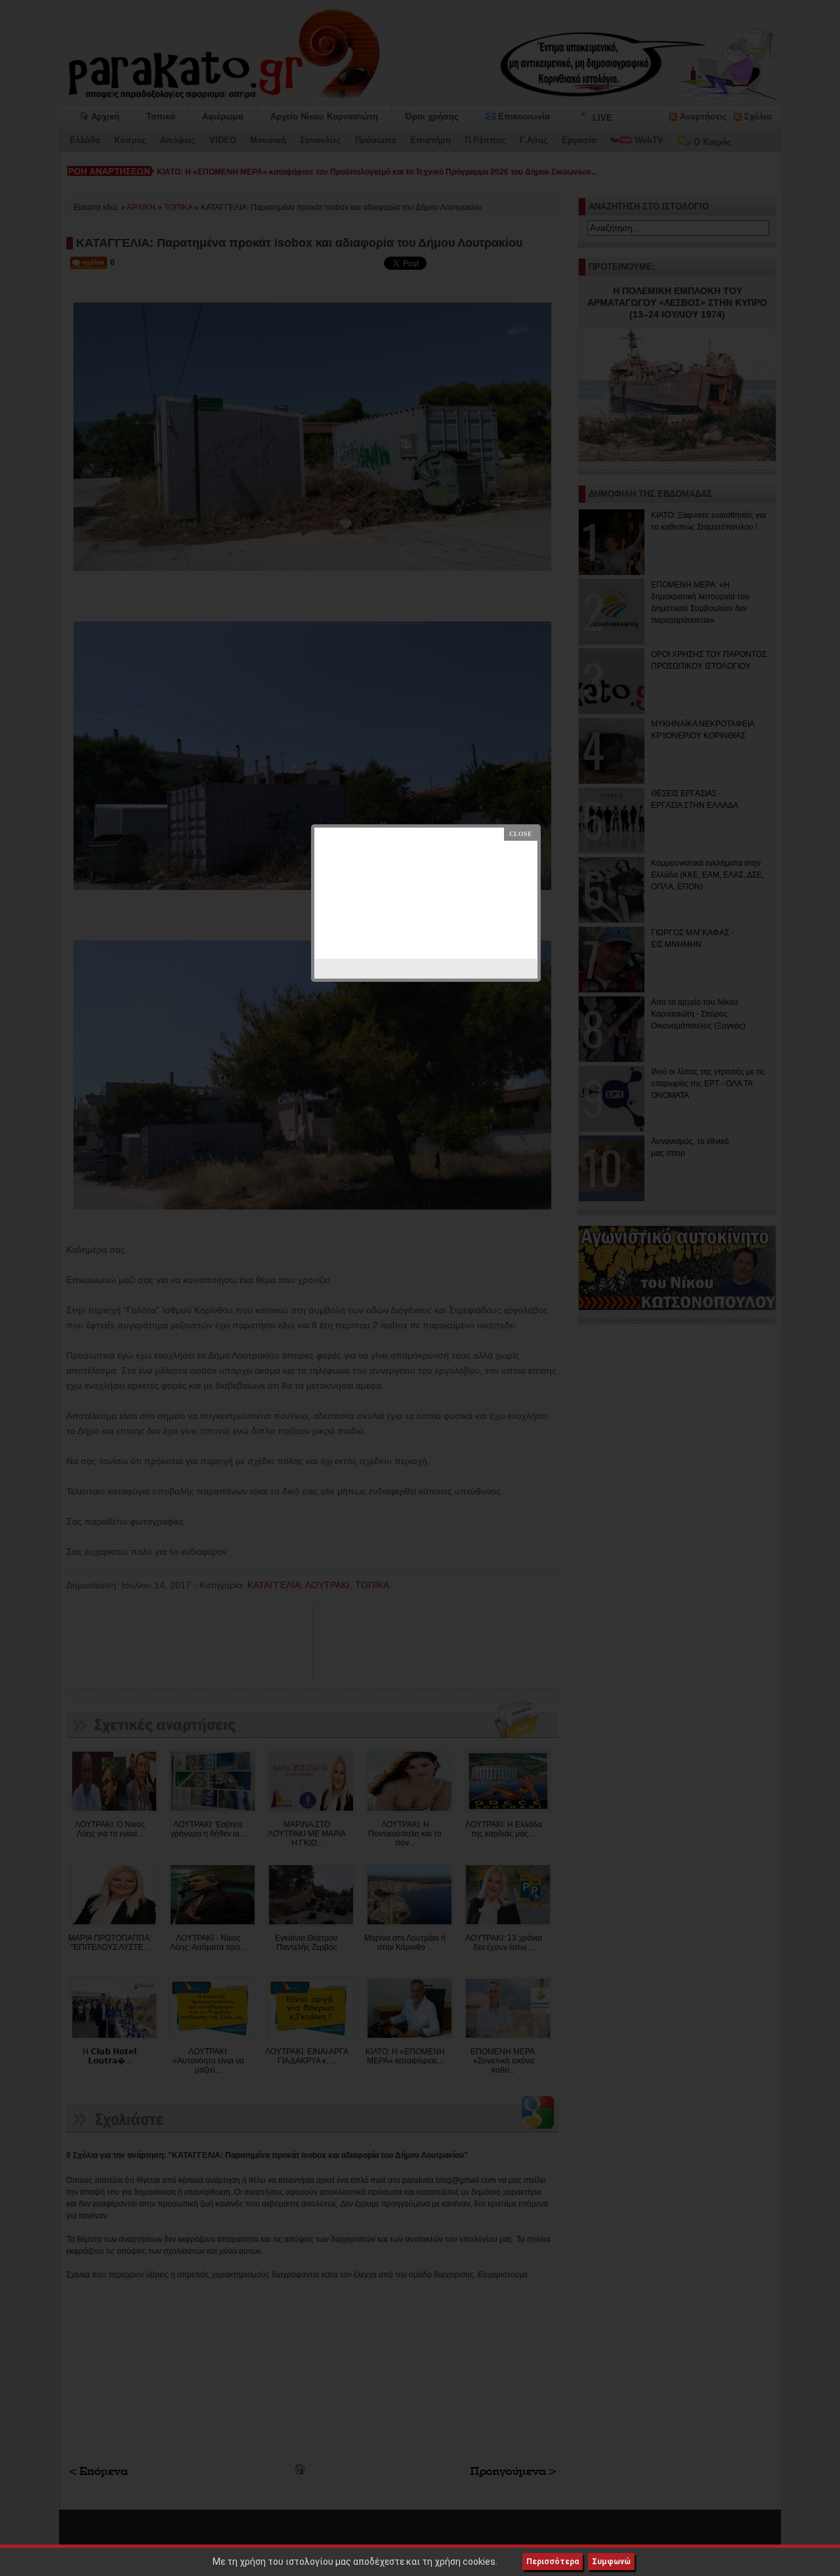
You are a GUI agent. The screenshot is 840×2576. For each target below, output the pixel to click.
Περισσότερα (553, 2562)
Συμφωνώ (611, 2562)
